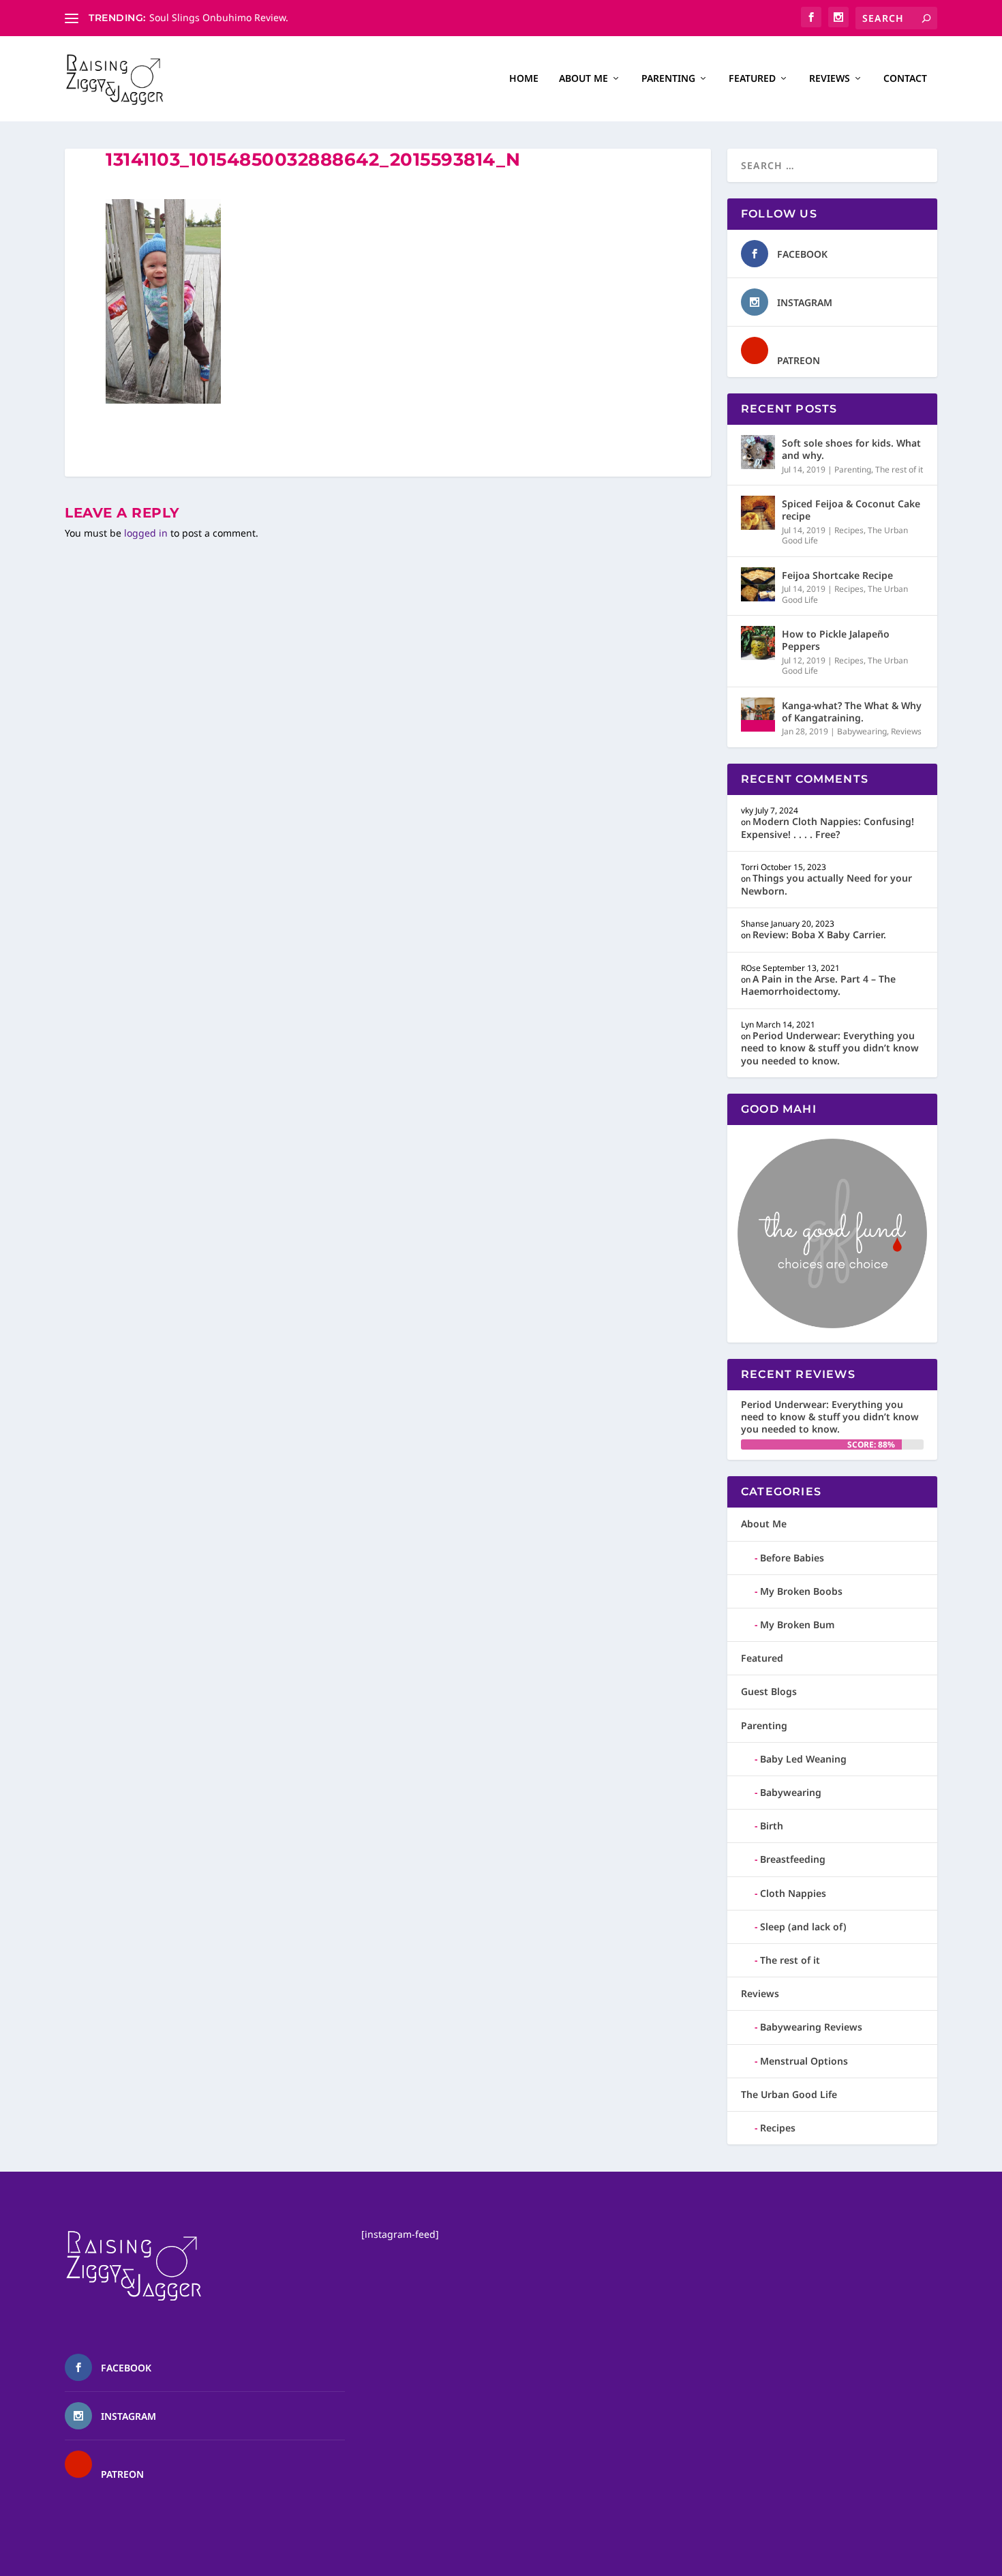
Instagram (805, 302)
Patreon (799, 360)
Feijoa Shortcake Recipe (837, 575)
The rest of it (899, 469)
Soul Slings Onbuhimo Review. (219, 17)
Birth (772, 1826)
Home (524, 79)
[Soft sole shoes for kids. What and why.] (758, 452)
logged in (146, 533)
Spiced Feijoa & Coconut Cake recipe (851, 510)
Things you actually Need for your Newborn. (826, 884)
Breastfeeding (793, 1859)
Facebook (802, 254)
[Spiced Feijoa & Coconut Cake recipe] (758, 513)
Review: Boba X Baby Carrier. (819, 934)
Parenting (668, 79)
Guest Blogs (769, 1691)
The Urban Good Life (789, 2094)
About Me (583, 79)
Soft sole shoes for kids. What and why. (851, 449)
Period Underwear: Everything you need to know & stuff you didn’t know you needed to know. (830, 1048)
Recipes (849, 530)
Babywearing (862, 731)
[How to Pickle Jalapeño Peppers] (758, 643)
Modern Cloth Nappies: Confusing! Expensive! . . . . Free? (828, 827)
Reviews (830, 79)
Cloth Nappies (793, 1893)
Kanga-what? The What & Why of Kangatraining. (852, 712)
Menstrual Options (804, 2061)
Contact (905, 79)
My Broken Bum (797, 1624)
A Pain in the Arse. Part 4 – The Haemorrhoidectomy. (818, 985)
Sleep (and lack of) (803, 1927)
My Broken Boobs (801, 1591)
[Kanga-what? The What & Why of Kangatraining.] (758, 715)
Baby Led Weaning (803, 1759)
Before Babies (792, 1558)
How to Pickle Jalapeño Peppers (836, 640)
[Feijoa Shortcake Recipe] (758, 584)
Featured (752, 79)
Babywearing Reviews (811, 2027)
